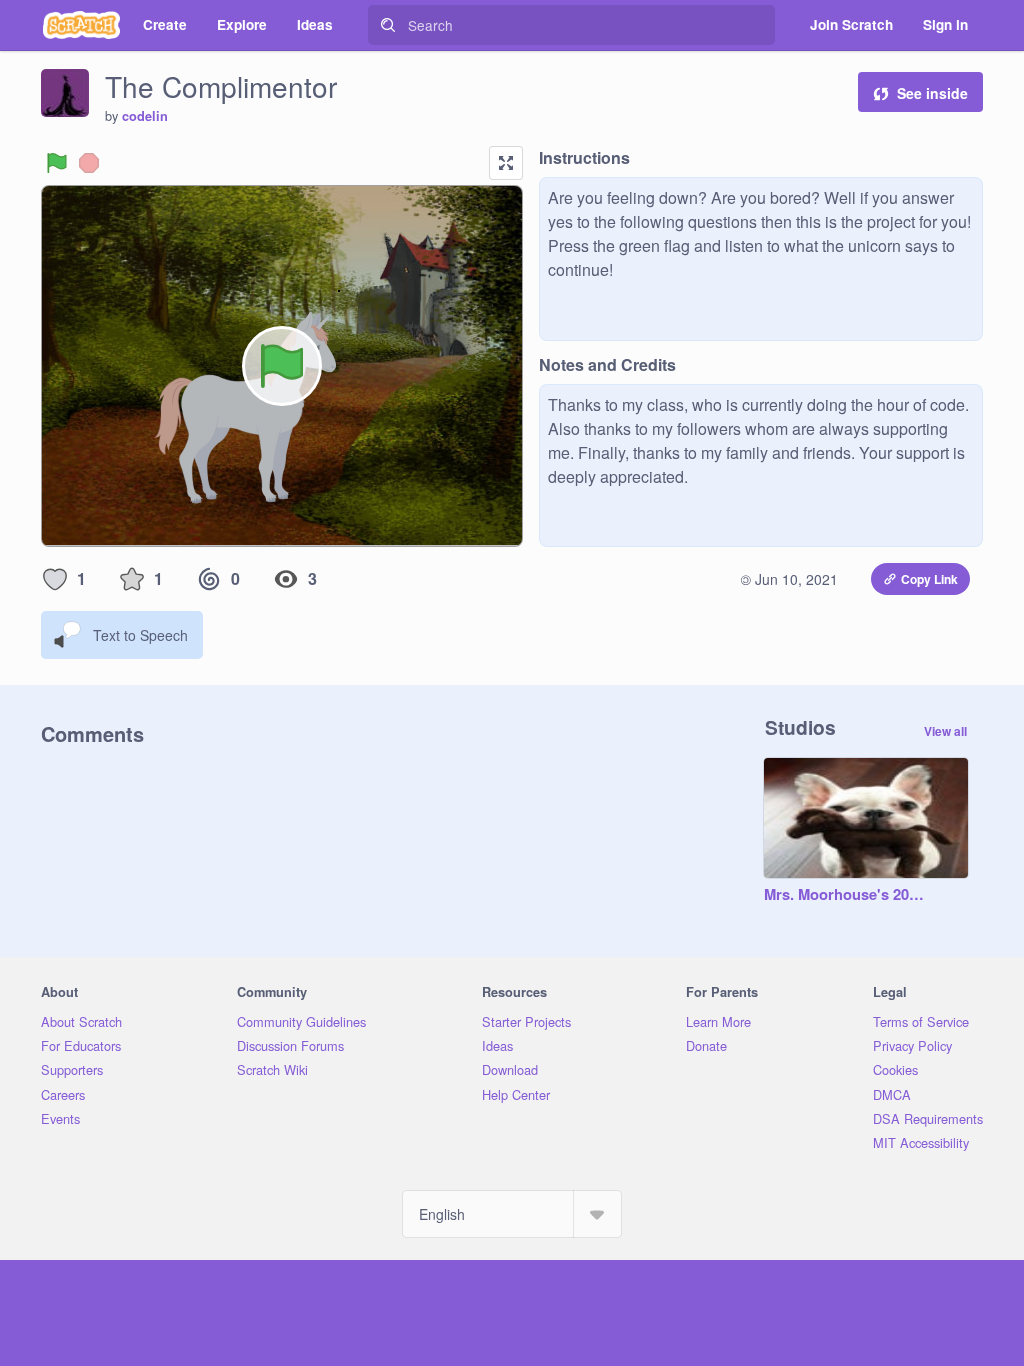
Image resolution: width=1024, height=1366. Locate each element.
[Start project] (57, 163)
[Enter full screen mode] (506, 163)
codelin (145, 116)
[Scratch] (81, 25)
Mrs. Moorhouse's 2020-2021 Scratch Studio (846, 895)
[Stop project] (89, 163)
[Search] (388, 25)
